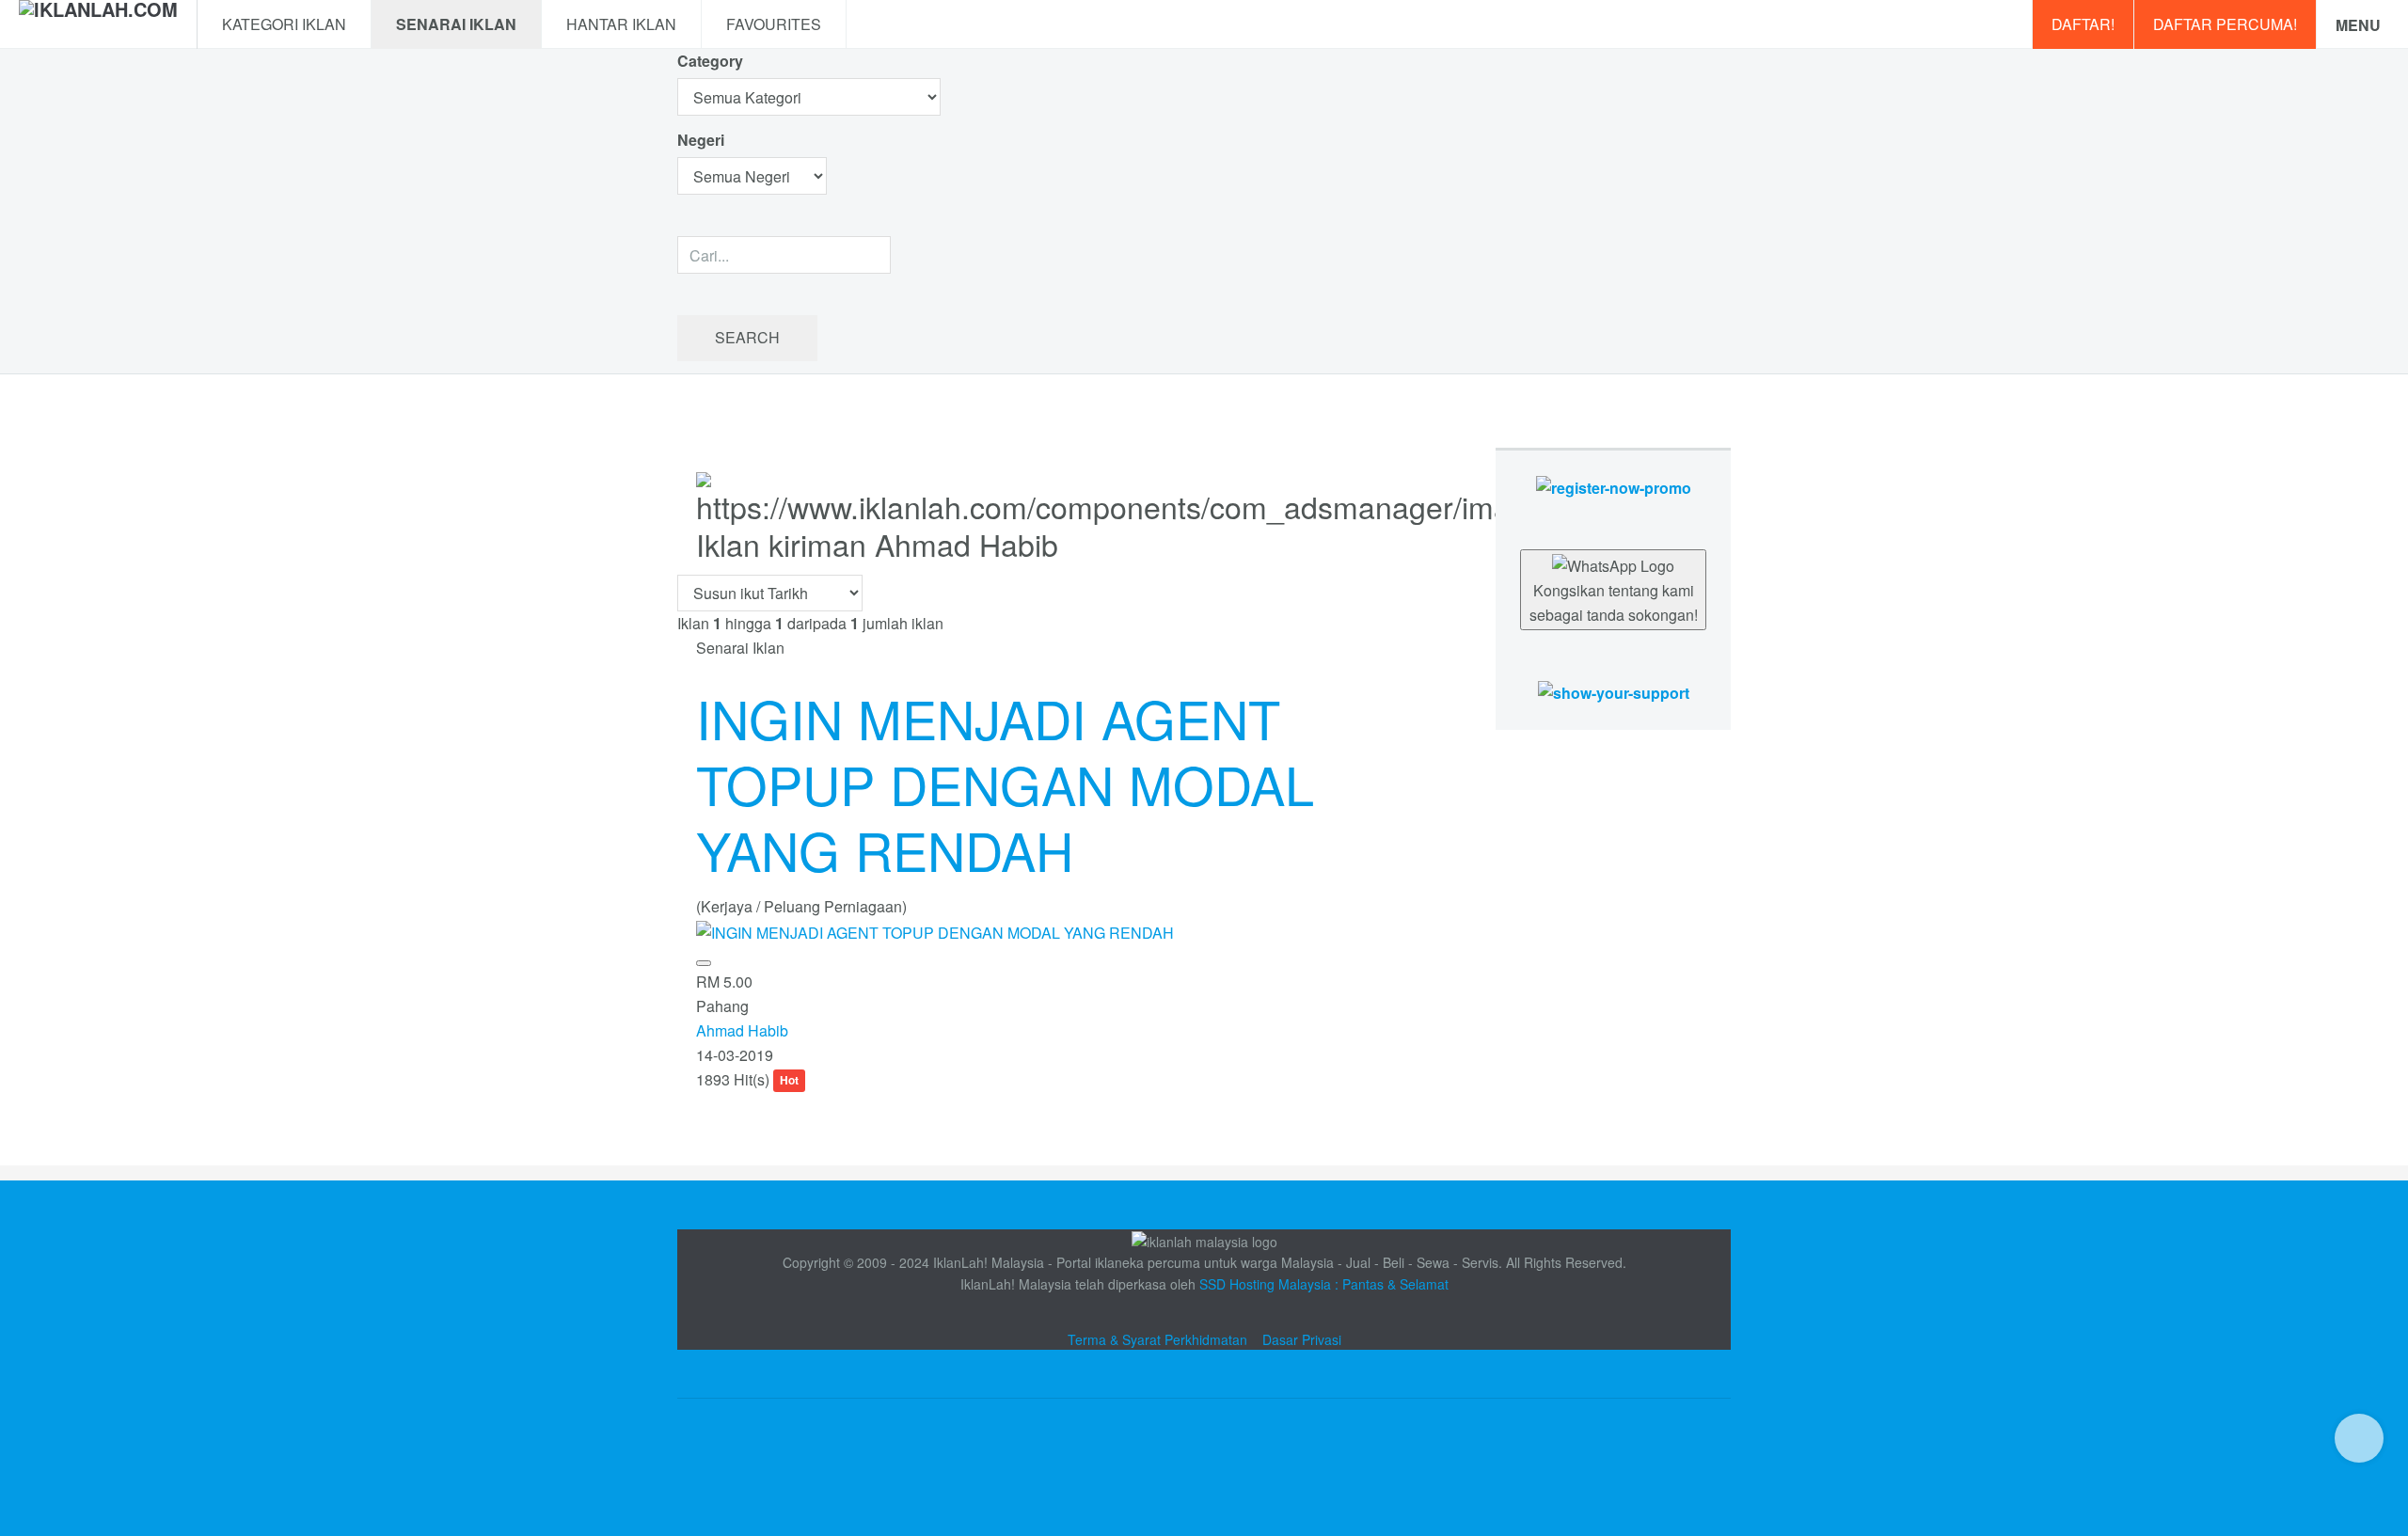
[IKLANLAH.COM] (98, 24)
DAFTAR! (2083, 24)
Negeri (703, 140)
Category (710, 61)
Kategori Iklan (284, 24)
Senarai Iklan (456, 24)
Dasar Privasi (1302, 1339)
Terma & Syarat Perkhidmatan (1157, 1339)
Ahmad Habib (742, 1030)
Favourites (774, 24)
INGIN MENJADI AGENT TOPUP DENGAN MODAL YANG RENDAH (1005, 784)
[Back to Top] (2359, 1438)
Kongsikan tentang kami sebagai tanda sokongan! (1614, 602)
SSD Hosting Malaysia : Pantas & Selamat (1324, 1284)
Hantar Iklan (621, 24)
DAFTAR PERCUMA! (2225, 24)
